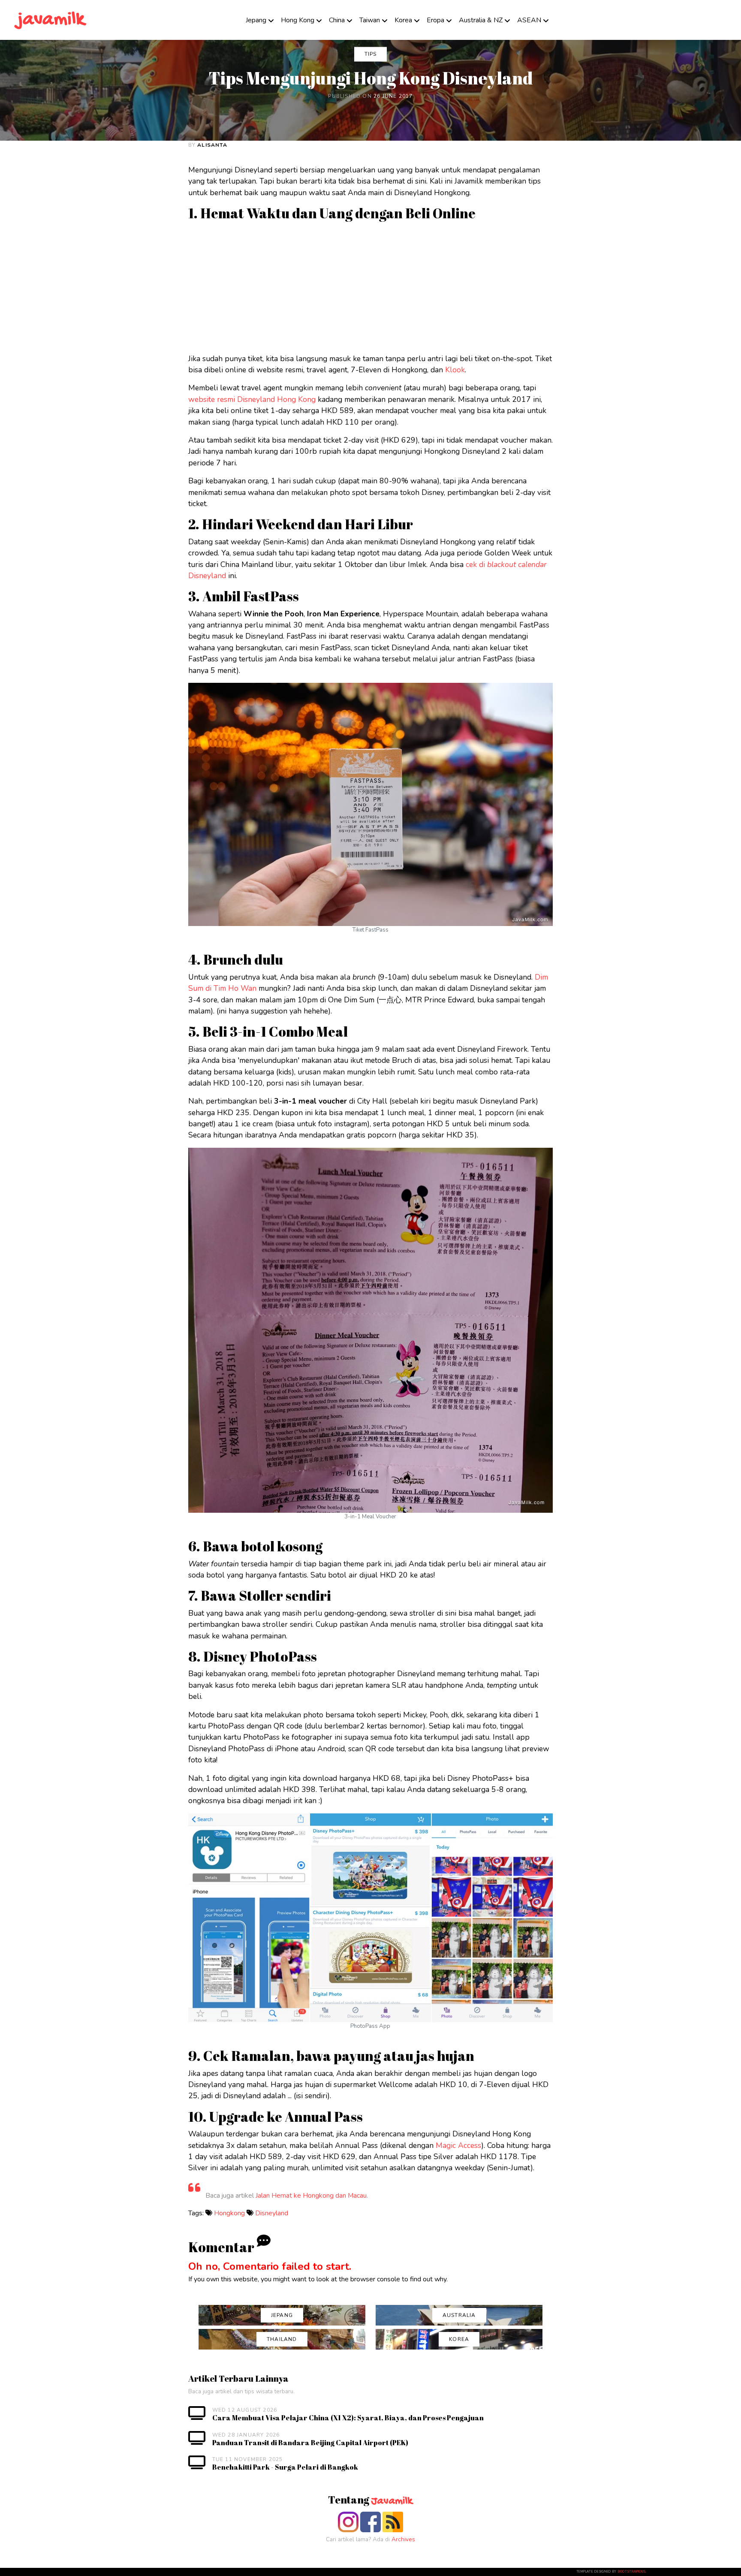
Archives (403, 2539)
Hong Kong (298, 20)
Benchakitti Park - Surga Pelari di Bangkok (285, 2467)
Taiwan (370, 20)
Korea (403, 20)
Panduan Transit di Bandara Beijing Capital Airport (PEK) (310, 2443)
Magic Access (458, 2145)
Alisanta (212, 145)
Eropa (435, 20)
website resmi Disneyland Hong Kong (252, 399)
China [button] (337, 20)
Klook (455, 370)
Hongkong (229, 2213)
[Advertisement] (446, 286)
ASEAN (529, 20)
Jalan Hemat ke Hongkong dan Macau (311, 2196)
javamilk (51, 20)
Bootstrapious (632, 2572)
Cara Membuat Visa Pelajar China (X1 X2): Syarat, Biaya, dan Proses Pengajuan (348, 2418)
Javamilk (392, 2501)
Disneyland (272, 2213)
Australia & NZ (481, 20)
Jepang (256, 20)
